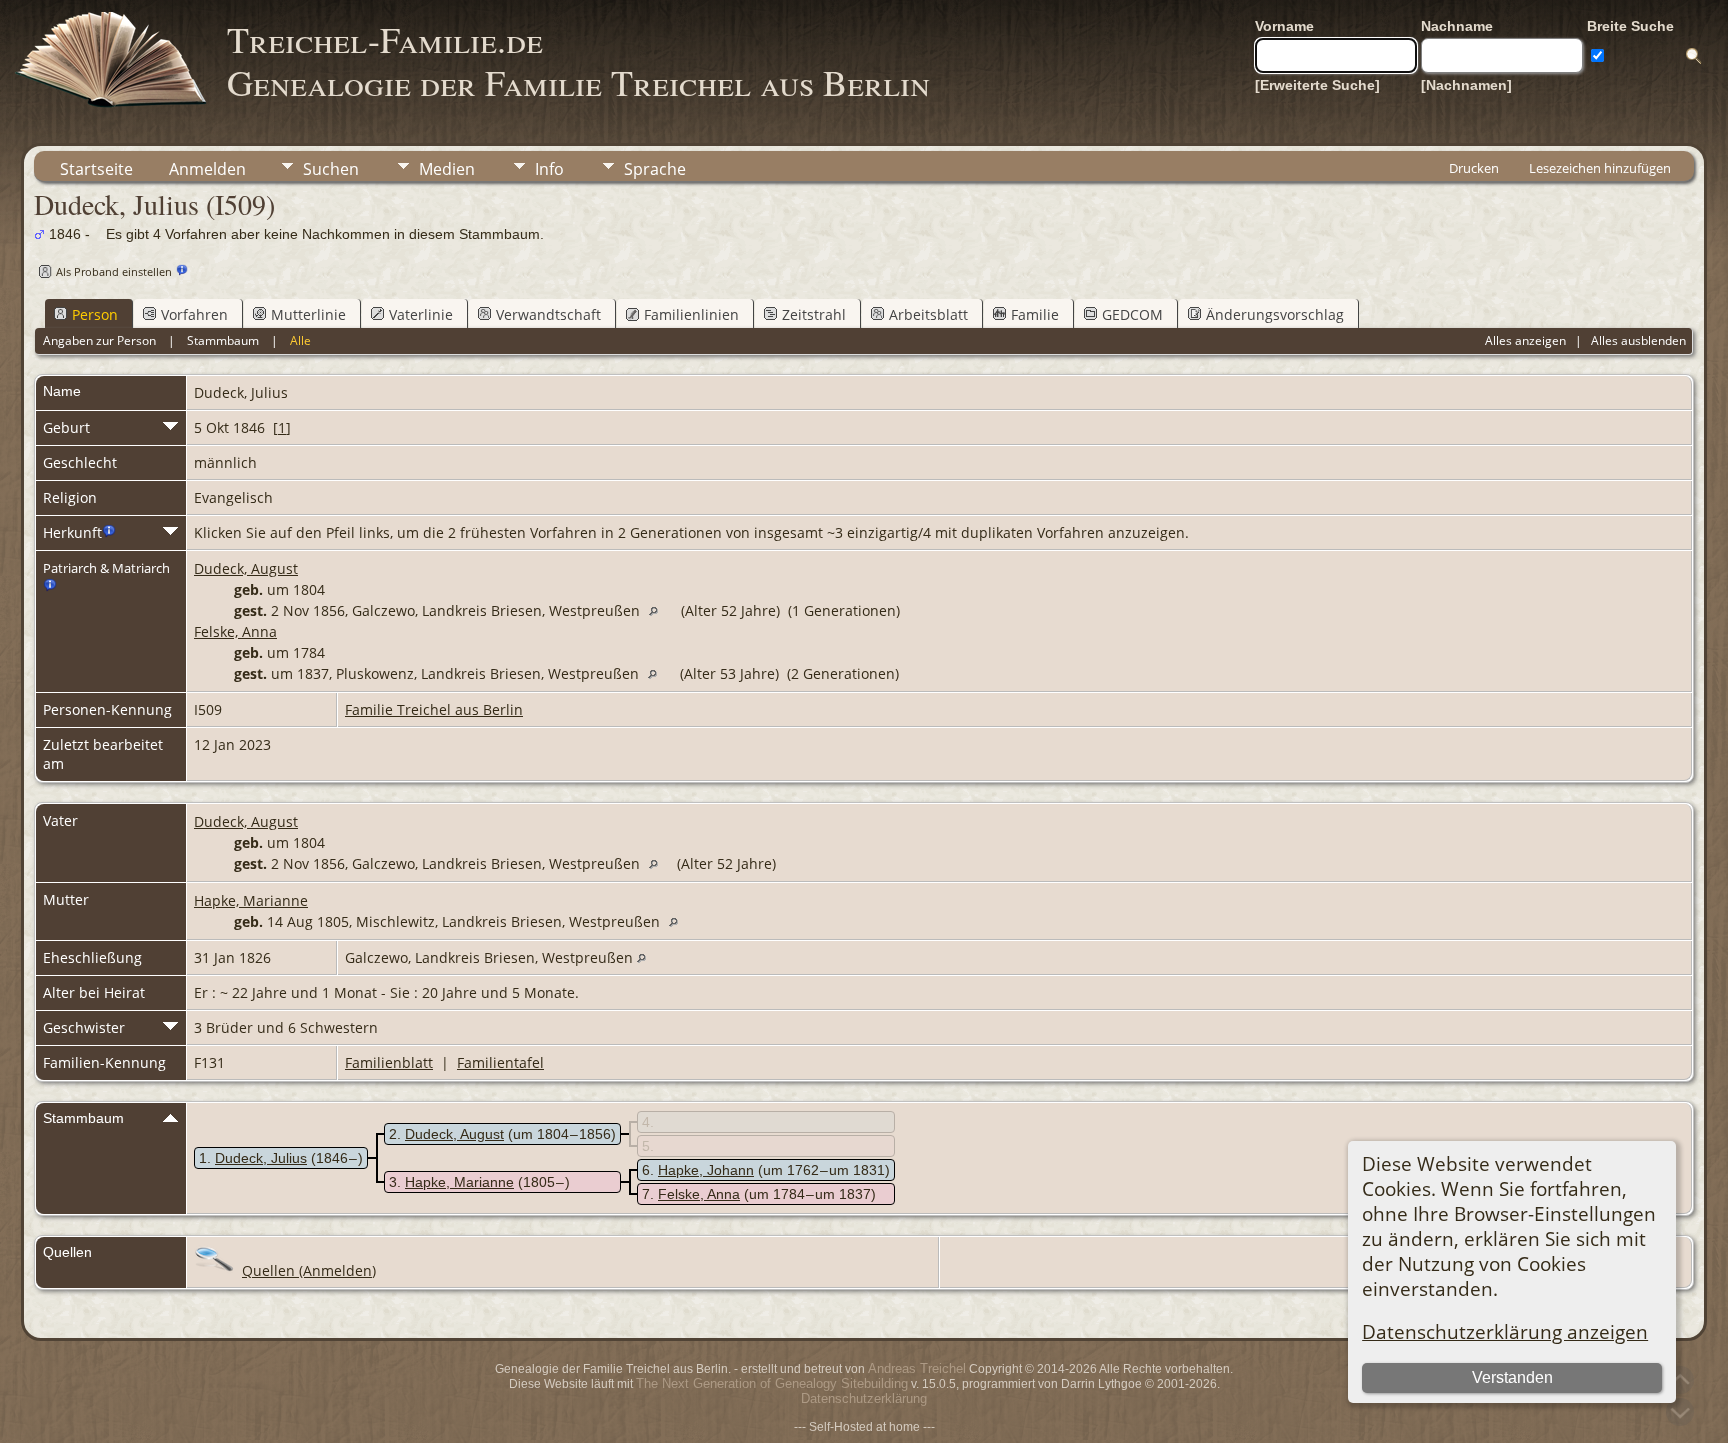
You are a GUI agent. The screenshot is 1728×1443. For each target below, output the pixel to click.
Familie (1035, 314)
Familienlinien (691, 314)
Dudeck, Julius (261, 1158)
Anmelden (207, 169)
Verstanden (1512, 1377)
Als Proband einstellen (114, 271)
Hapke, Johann (706, 1170)
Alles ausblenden (1638, 340)
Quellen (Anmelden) (309, 1270)
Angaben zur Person (99, 340)
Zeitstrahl (814, 314)
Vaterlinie (421, 314)
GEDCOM (1132, 314)
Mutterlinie (308, 314)
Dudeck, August (246, 568)
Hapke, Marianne (251, 900)
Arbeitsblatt (928, 314)
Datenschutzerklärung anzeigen (1505, 1331)
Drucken (1474, 168)
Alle (300, 340)
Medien (447, 169)
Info (549, 169)
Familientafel (500, 1062)
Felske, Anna (235, 631)
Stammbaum (223, 340)
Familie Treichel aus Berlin (434, 709)
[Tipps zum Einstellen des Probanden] (182, 270)
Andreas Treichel (917, 1368)
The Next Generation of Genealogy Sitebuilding (772, 1383)
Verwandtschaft (548, 314)
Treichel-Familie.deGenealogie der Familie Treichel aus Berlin (578, 60)
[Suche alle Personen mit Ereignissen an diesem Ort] (658, 610)
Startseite (96, 169)
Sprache (655, 169)
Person (95, 314)
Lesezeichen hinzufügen (1600, 168)
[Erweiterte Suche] (1317, 85)
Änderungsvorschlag (1275, 314)
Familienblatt (389, 1062)
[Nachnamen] (1466, 85)
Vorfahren (194, 314)
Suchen (331, 169)
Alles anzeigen (1525, 340)
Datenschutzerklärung (864, 1398)
